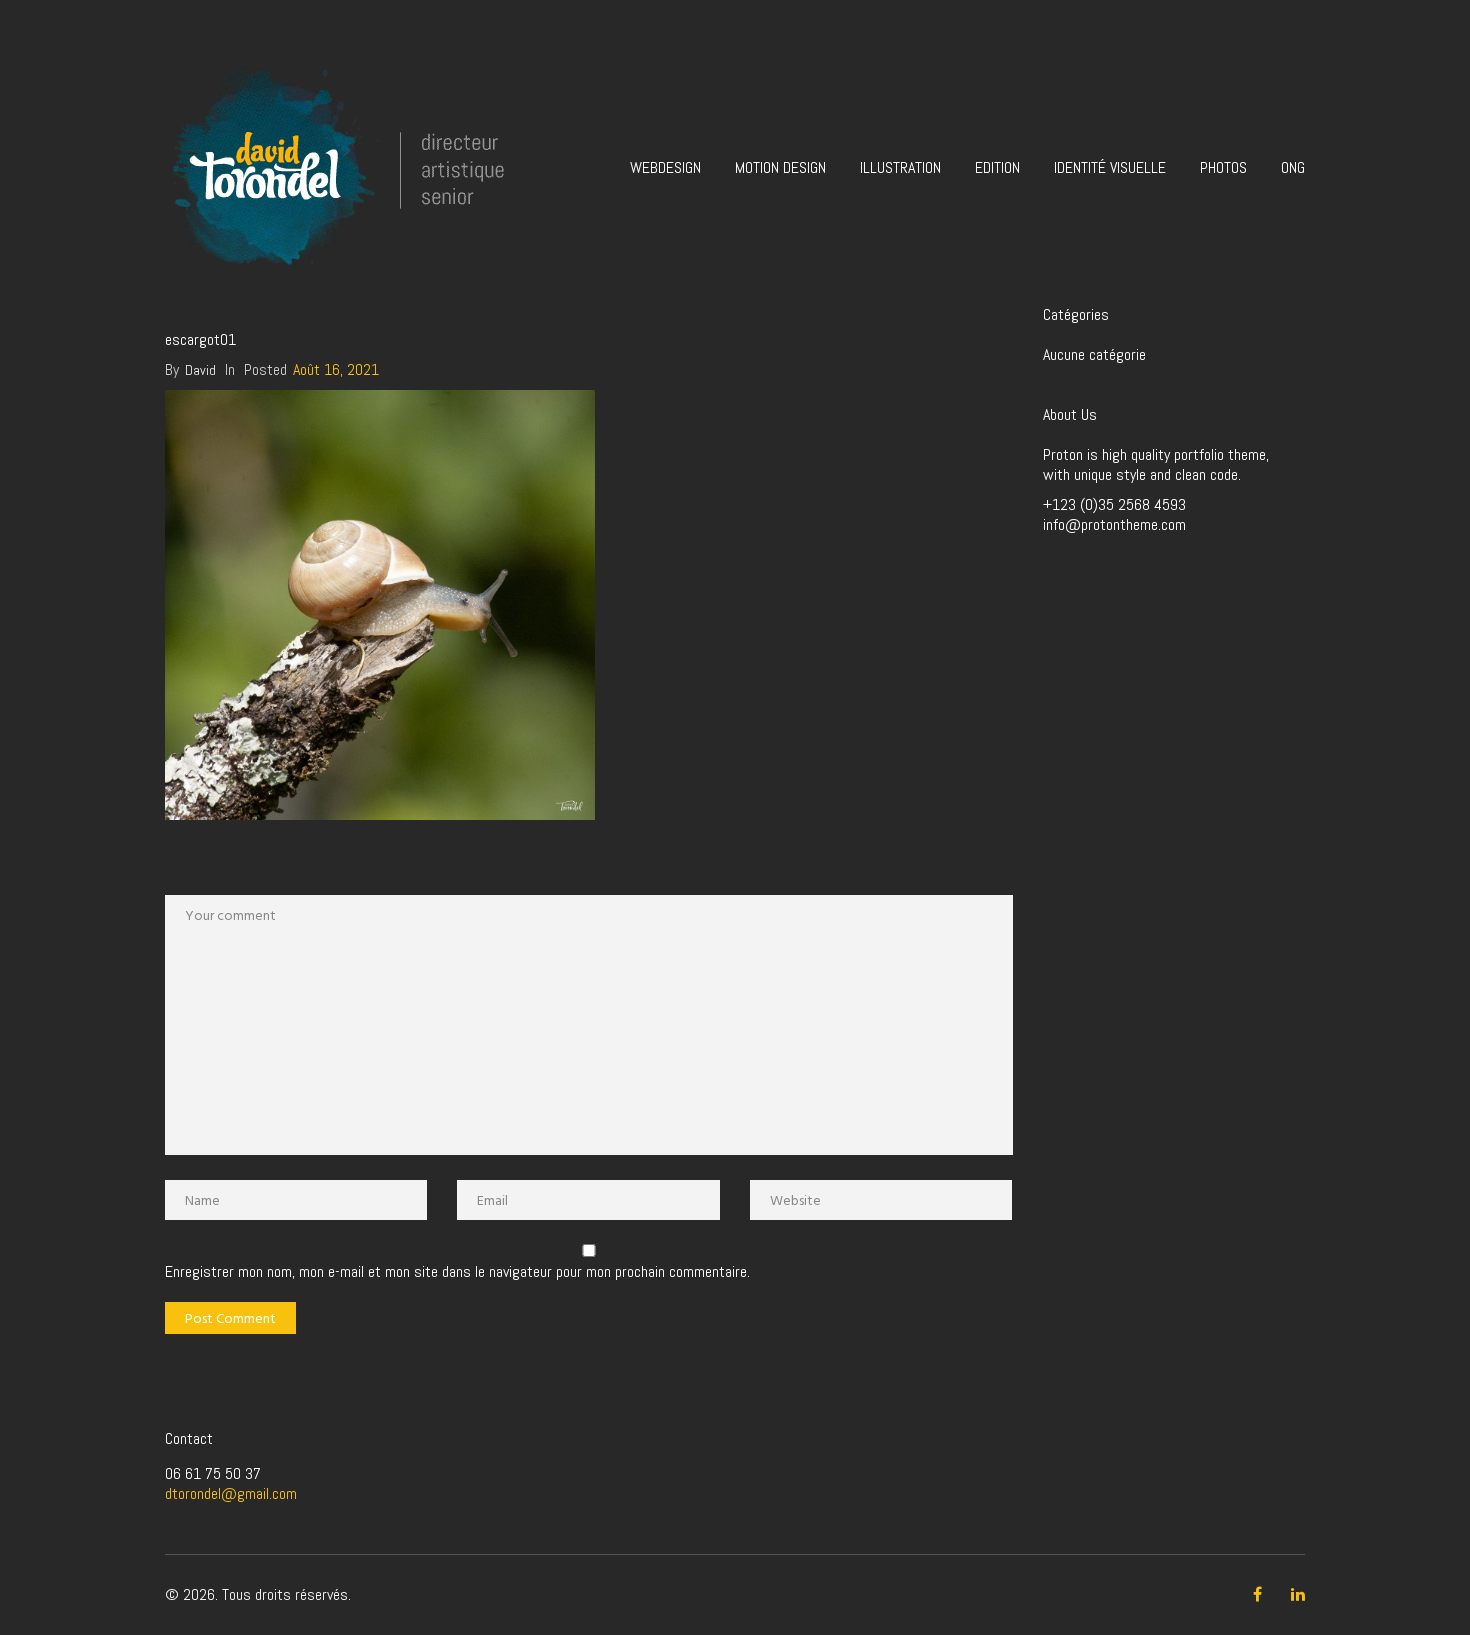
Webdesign (665, 167)
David (200, 370)
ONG (1293, 167)
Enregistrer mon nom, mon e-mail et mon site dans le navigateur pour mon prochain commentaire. (457, 1272)
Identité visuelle (1110, 167)
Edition (997, 167)
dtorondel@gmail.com (231, 1493)
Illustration (900, 167)
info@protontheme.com (1114, 524)
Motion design (780, 167)
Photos (1223, 167)
